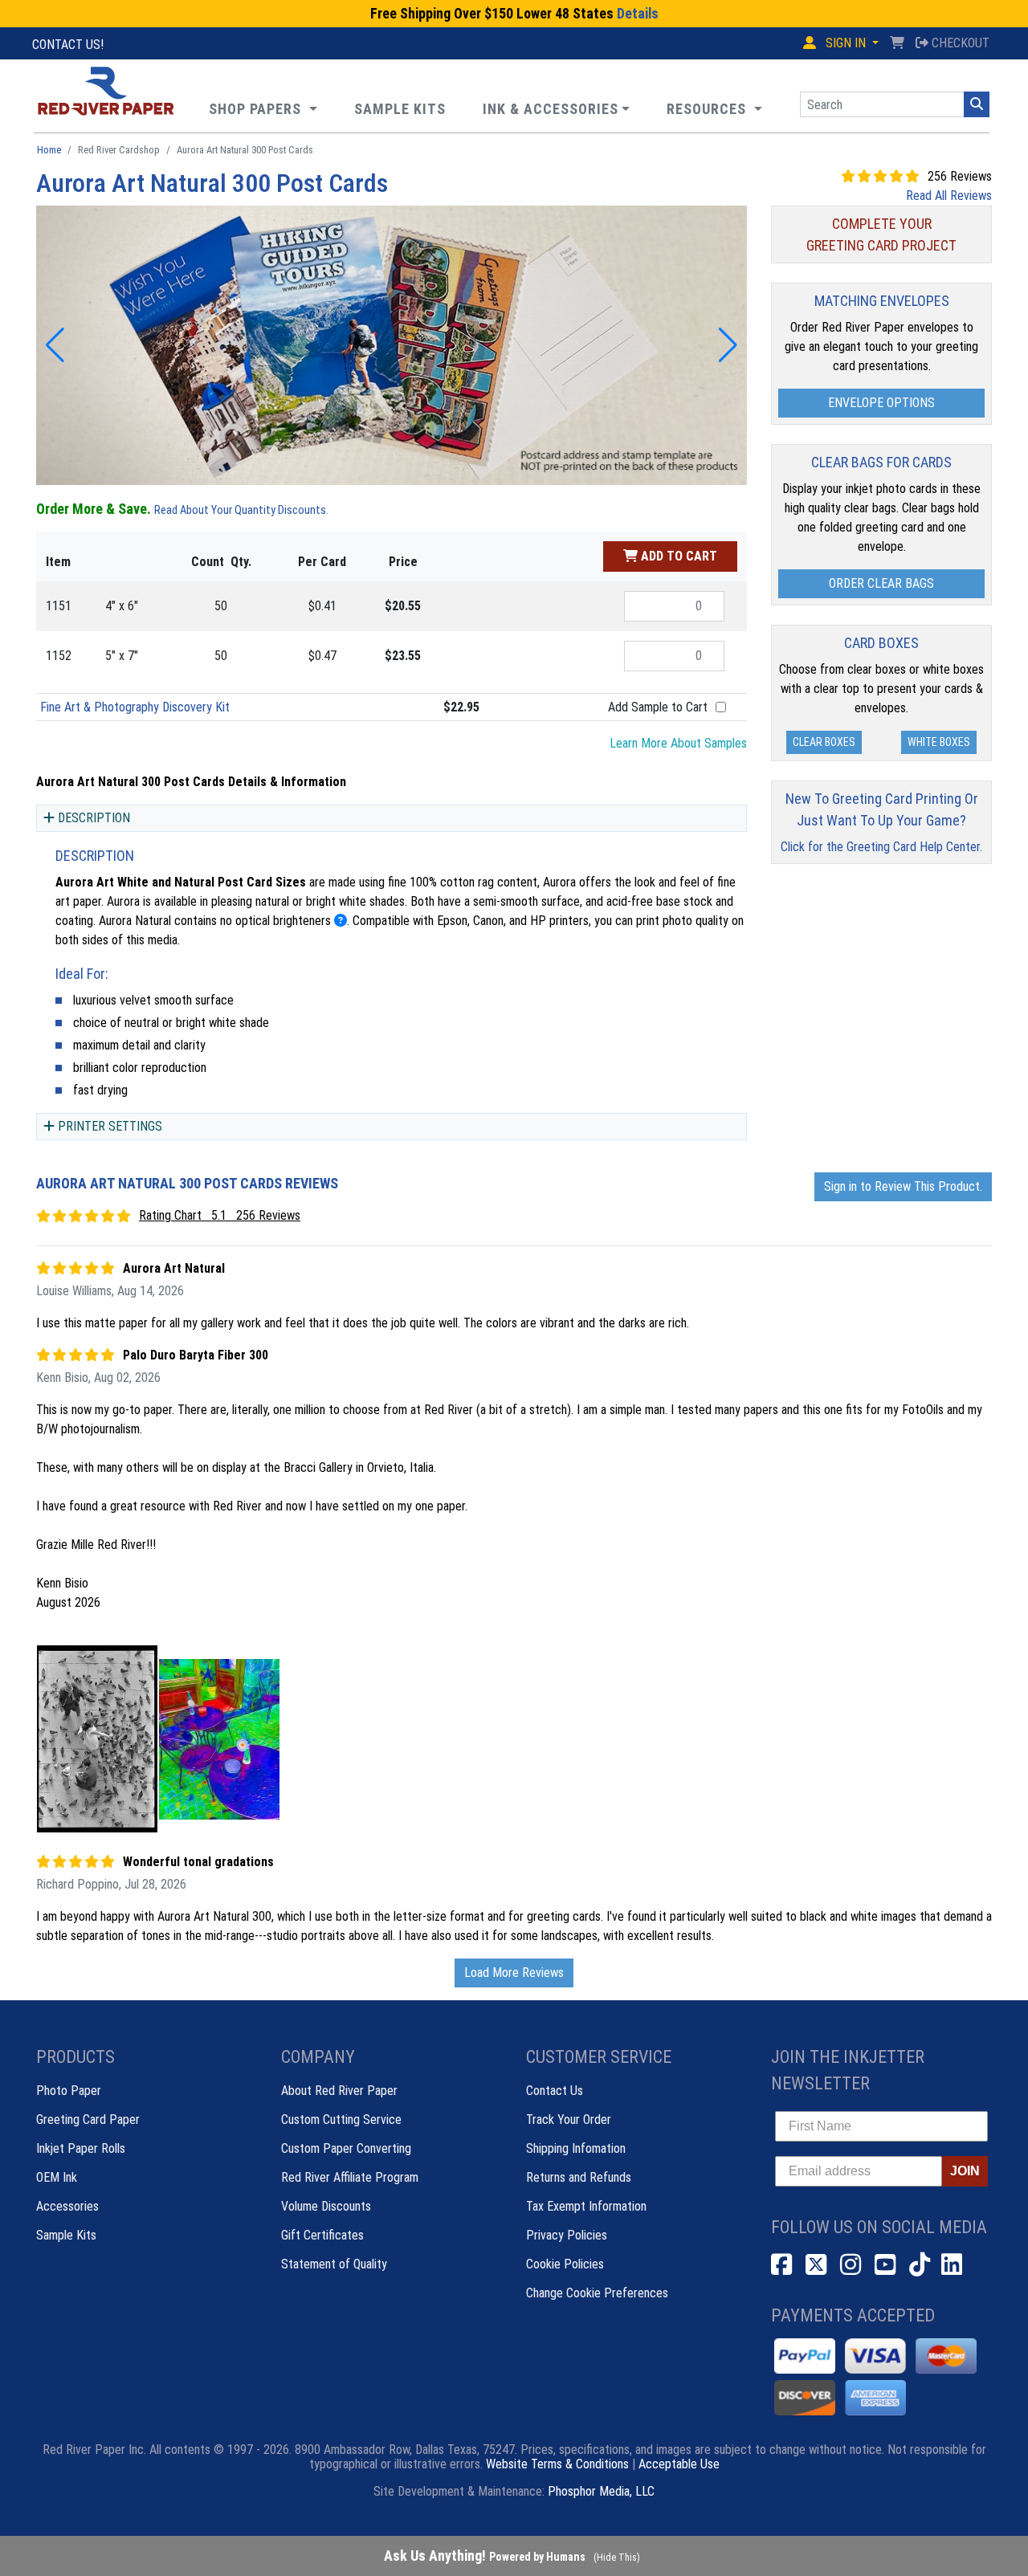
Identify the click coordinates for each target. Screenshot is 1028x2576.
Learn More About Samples (678, 743)
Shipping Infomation (576, 2148)
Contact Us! (68, 45)
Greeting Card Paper (88, 2119)
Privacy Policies (567, 2235)
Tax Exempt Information (586, 2206)
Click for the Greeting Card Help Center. (881, 847)
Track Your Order (569, 2119)
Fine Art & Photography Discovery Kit (135, 707)
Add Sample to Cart (658, 707)
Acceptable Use (679, 2464)
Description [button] (94, 818)
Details (638, 14)
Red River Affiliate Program (350, 2177)
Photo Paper (69, 2091)
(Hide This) (617, 2558)
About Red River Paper (339, 2091)
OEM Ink (57, 2177)
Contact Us (555, 2091)
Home (49, 150)
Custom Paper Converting (346, 2148)
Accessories (67, 2206)
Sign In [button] (846, 43)
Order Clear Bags (881, 583)
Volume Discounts (326, 2206)
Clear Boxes (824, 742)
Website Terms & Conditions (557, 2464)
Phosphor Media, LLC (601, 2491)
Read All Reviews (949, 196)
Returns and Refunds (579, 2177)
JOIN (965, 2171)
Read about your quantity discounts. (241, 510)
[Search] (977, 104)
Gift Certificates (322, 2235)
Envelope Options (881, 403)
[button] (714, 109)
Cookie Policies (565, 2264)
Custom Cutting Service (341, 2119)
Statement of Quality (334, 2264)
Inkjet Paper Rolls (81, 2148)
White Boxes (939, 742)
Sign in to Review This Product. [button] (903, 1186)
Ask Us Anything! (485, 2556)
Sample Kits (66, 2235)
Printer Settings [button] (110, 1126)
